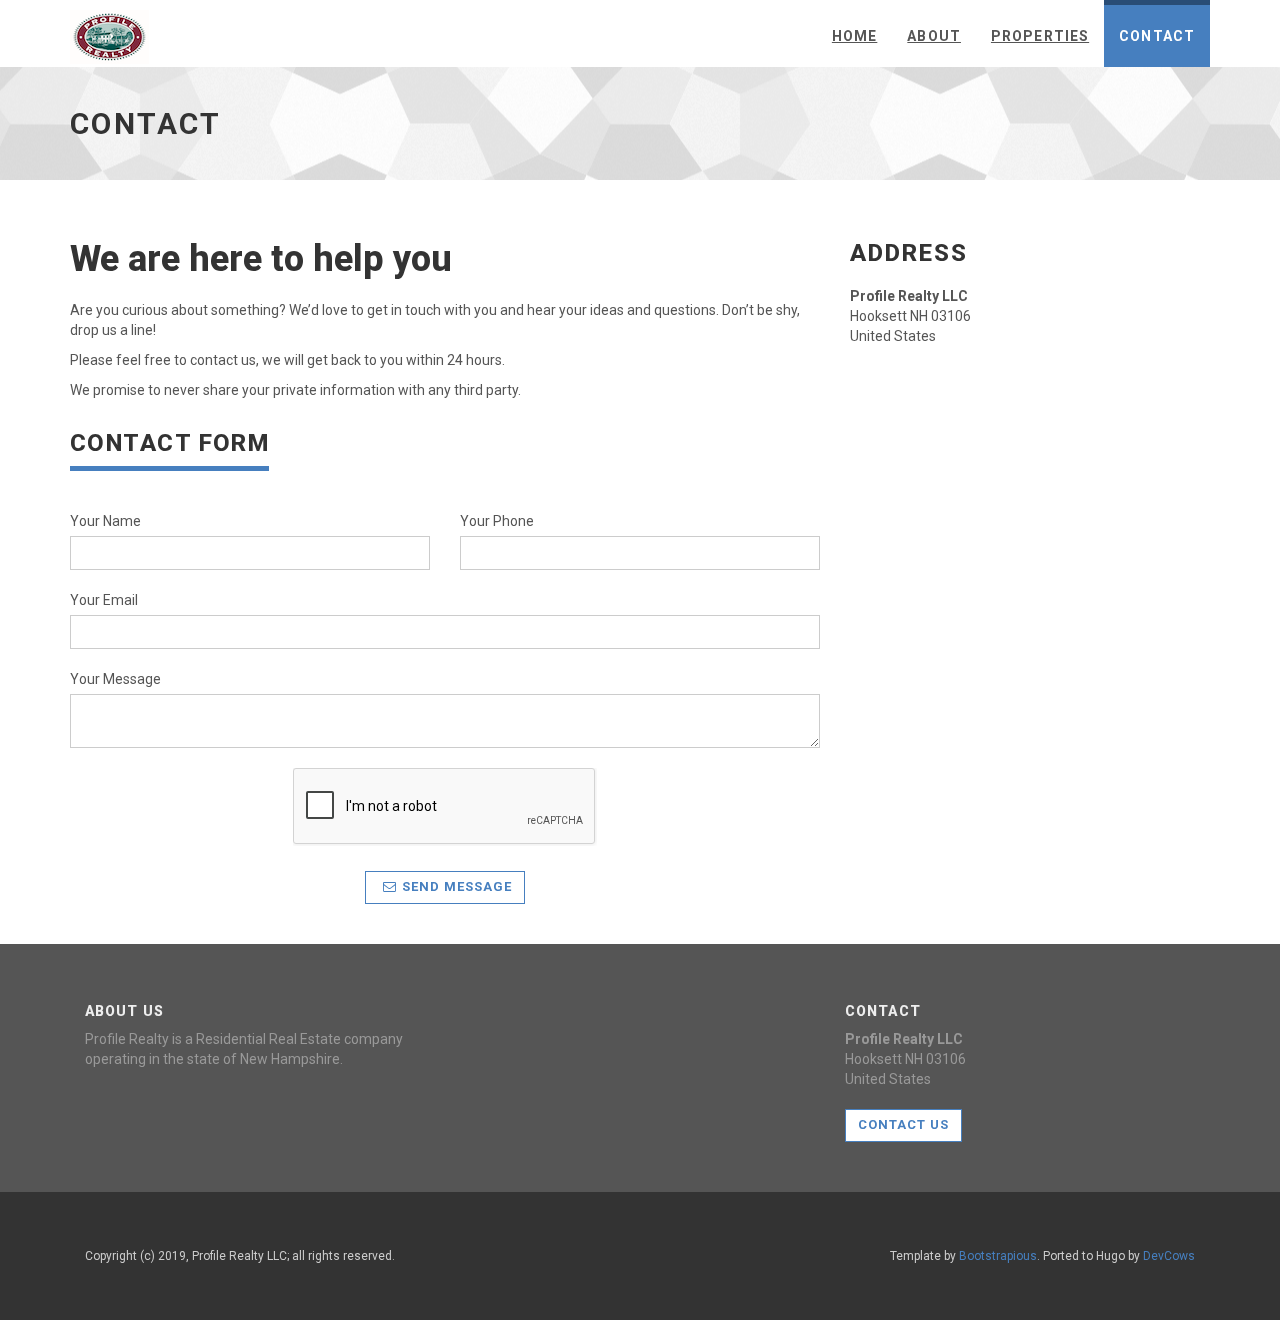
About (934, 36)
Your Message (115, 679)
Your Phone (497, 521)
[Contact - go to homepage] (109, 31)
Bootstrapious (998, 1256)
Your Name (105, 521)
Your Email (104, 600)
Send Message (457, 886)
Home (854, 36)
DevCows (1169, 1256)
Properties (1040, 36)
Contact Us (903, 1124)
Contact (1157, 36)
